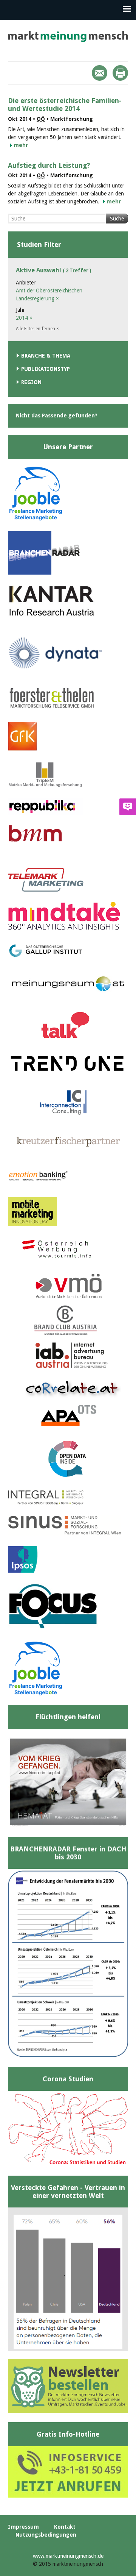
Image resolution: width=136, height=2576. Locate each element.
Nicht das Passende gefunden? (57, 416)
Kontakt (65, 2527)
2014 (24, 318)
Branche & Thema (46, 356)
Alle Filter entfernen (37, 329)
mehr (21, 145)
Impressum (23, 2527)
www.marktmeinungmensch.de (68, 2556)
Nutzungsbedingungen (46, 2535)
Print (120, 73)
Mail (100, 73)
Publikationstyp (46, 369)
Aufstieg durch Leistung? (49, 165)
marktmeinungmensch (68, 37)
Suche (117, 219)
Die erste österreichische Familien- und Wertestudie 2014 (65, 105)
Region (31, 382)
